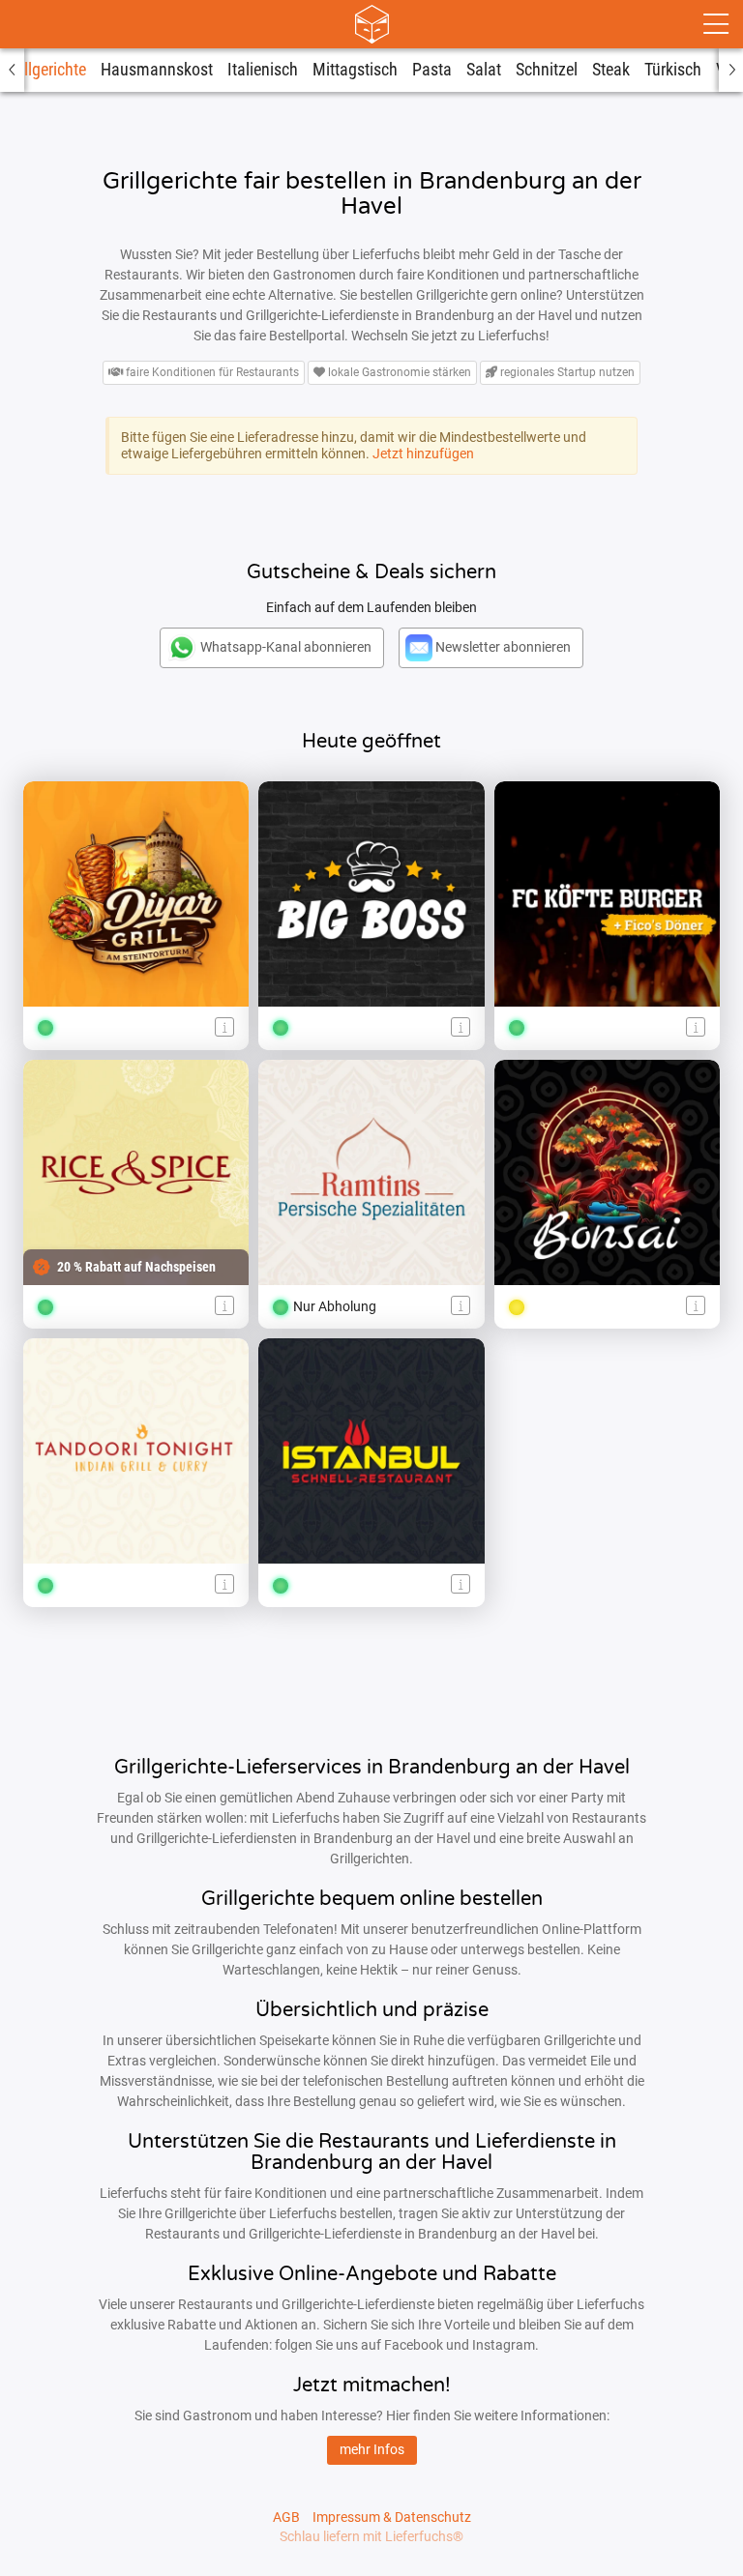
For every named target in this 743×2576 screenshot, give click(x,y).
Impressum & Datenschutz (392, 2517)
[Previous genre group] (12, 70)
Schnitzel (547, 70)
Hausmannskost (157, 70)
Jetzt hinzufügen (423, 454)
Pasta (432, 70)
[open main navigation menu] (716, 24)
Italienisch (263, 70)
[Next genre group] (731, 70)
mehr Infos (372, 2449)
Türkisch (673, 70)
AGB (286, 2517)
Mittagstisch (355, 70)
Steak (611, 70)
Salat (484, 70)
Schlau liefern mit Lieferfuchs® (371, 2536)
